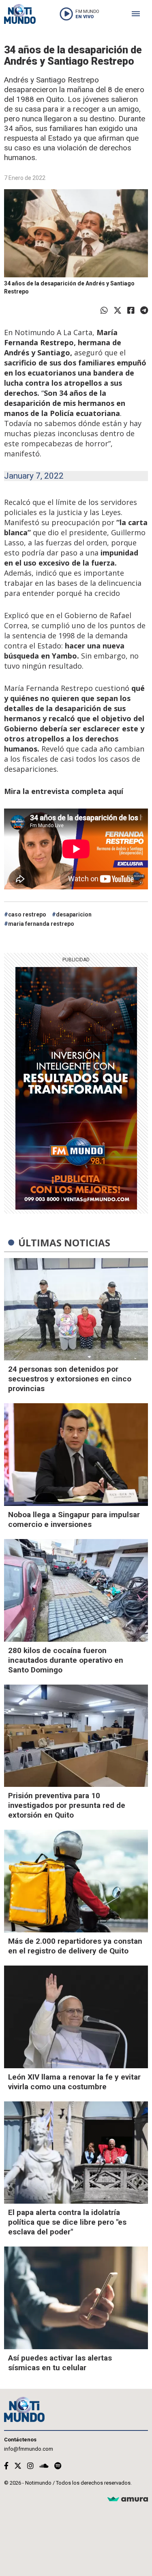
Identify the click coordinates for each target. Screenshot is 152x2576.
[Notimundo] (20, 14)
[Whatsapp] (104, 310)
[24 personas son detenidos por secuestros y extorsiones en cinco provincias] (76, 1309)
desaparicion (74, 914)
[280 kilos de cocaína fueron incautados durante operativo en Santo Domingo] (76, 1590)
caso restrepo (27, 914)
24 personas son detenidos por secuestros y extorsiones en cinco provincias (70, 1379)
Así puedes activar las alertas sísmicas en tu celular (60, 2363)
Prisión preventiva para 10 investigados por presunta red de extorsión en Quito (67, 1805)
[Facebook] (131, 310)
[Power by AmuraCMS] (128, 2499)
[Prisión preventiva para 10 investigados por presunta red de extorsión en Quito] (76, 1736)
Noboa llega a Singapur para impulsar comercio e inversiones (74, 1519)
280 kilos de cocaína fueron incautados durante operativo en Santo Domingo (66, 1660)
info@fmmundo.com (29, 2449)
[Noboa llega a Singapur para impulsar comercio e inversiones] (76, 1455)
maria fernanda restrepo (41, 924)
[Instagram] (30, 2466)
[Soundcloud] (44, 2466)
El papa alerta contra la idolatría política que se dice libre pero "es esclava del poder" (67, 2222)
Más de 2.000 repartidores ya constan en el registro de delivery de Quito (75, 1946)
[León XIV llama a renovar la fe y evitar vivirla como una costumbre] (76, 2017)
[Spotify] (58, 2466)
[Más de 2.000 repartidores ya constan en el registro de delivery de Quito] (76, 1881)
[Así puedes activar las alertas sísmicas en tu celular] (76, 2298)
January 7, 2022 (34, 476)
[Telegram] (144, 310)
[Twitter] (118, 310)
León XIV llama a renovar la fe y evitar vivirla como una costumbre (74, 2082)
